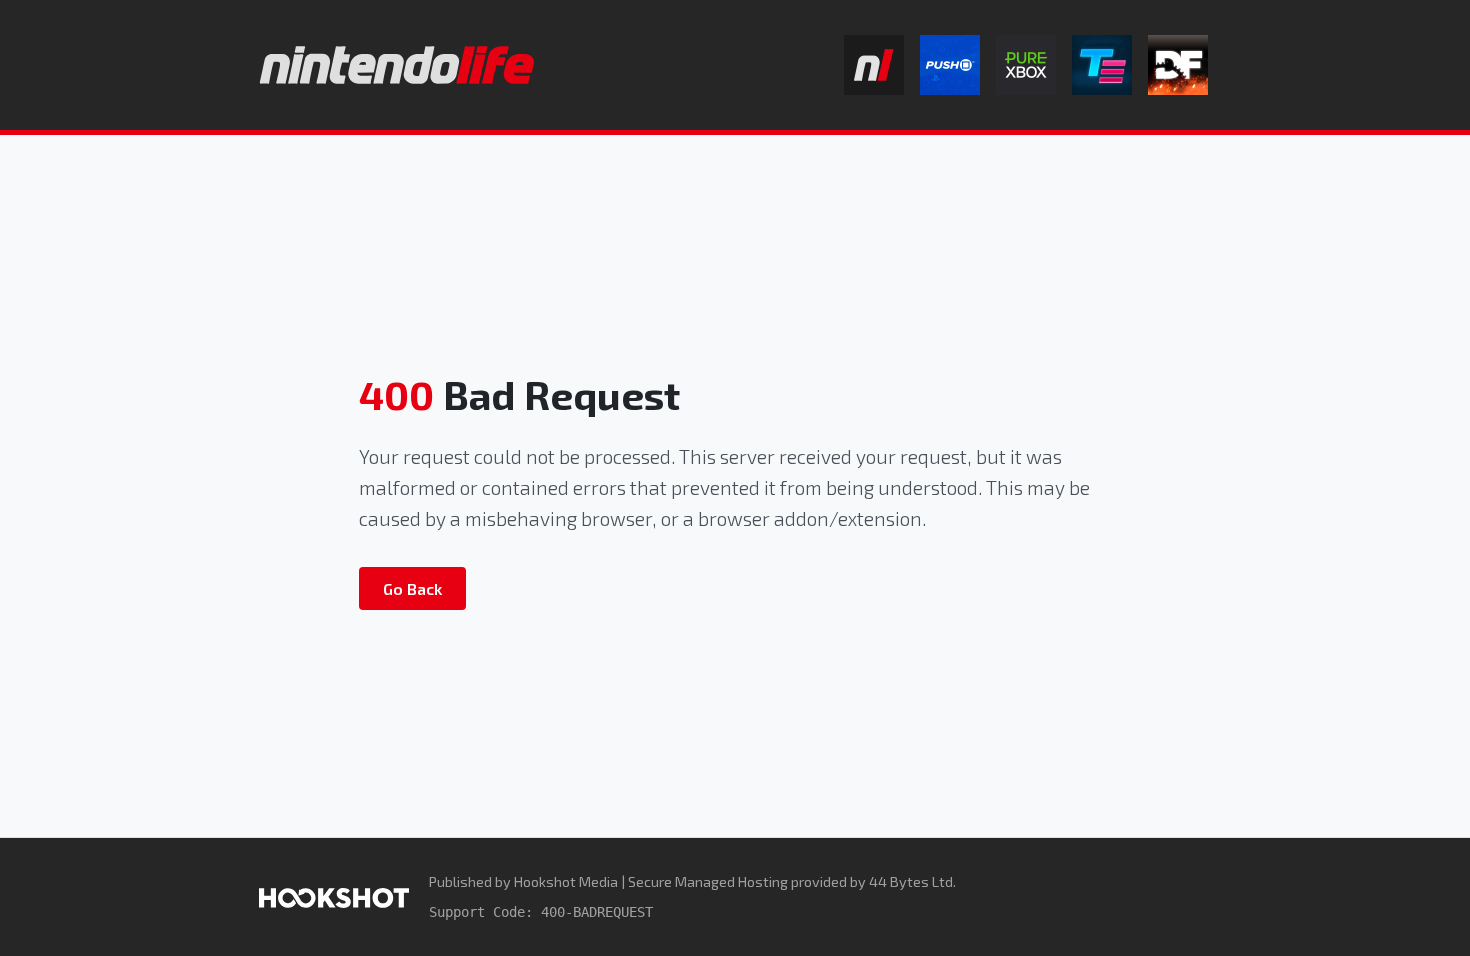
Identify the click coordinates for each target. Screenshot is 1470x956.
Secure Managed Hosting (708, 881)
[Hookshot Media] (334, 896)
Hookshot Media (566, 881)
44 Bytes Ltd (911, 881)
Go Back (412, 588)
